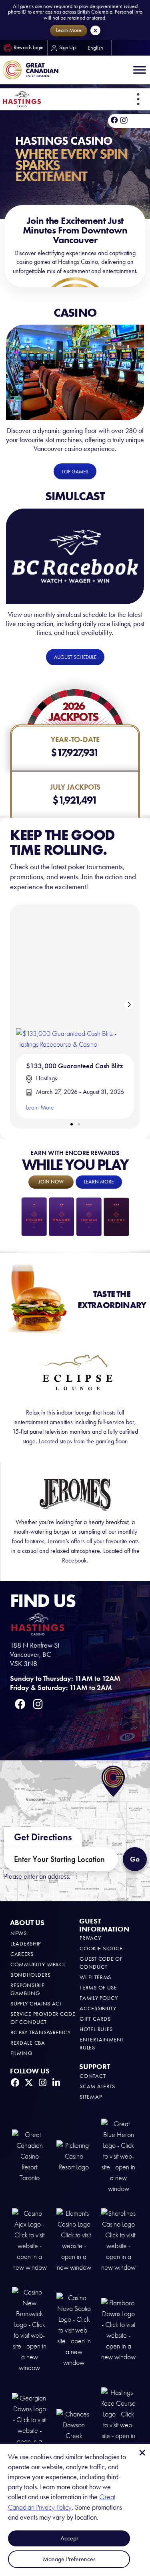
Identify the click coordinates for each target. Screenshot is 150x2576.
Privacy (90, 1938)
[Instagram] (42, 2083)
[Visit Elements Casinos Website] (74, 2240)
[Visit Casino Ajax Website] (29, 2240)
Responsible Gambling (28, 1989)
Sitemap (91, 2097)
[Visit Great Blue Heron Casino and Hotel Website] (119, 2156)
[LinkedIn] (56, 2083)
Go (135, 1859)
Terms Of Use (98, 1988)
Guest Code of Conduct (101, 1963)
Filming (22, 2053)
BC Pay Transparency (40, 2032)
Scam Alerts (97, 2086)
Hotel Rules (96, 2029)
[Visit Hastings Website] (119, 2424)
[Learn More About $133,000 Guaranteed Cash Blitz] (75, 979)
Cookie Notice (101, 1948)
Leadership (26, 1944)
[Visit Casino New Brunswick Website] (29, 2330)
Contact (93, 2076)
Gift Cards (95, 2019)
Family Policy (99, 1998)
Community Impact (38, 1964)
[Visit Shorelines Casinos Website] (119, 2240)
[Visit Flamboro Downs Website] (119, 2330)
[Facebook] (114, 120)
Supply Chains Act (36, 2004)
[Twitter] (29, 2083)
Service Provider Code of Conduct (43, 2018)
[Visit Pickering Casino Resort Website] (74, 2156)
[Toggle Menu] (140, 70)
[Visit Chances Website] (74, 2424)
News (19, 1933)
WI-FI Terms (95, 1977)
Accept (69, 2538)
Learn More (40, 1107)
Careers (22, 1954)
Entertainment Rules (102, 2044)
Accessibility (98, 2008)
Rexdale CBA (28, 2043)
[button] (138, 99)
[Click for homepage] (22, 99)
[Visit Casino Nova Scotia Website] (74, 2330)
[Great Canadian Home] (30, 70)
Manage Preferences (69, 2559)
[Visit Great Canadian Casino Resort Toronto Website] (29, 2156)
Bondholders (31, 1975)
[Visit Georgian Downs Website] (29, 2424)
